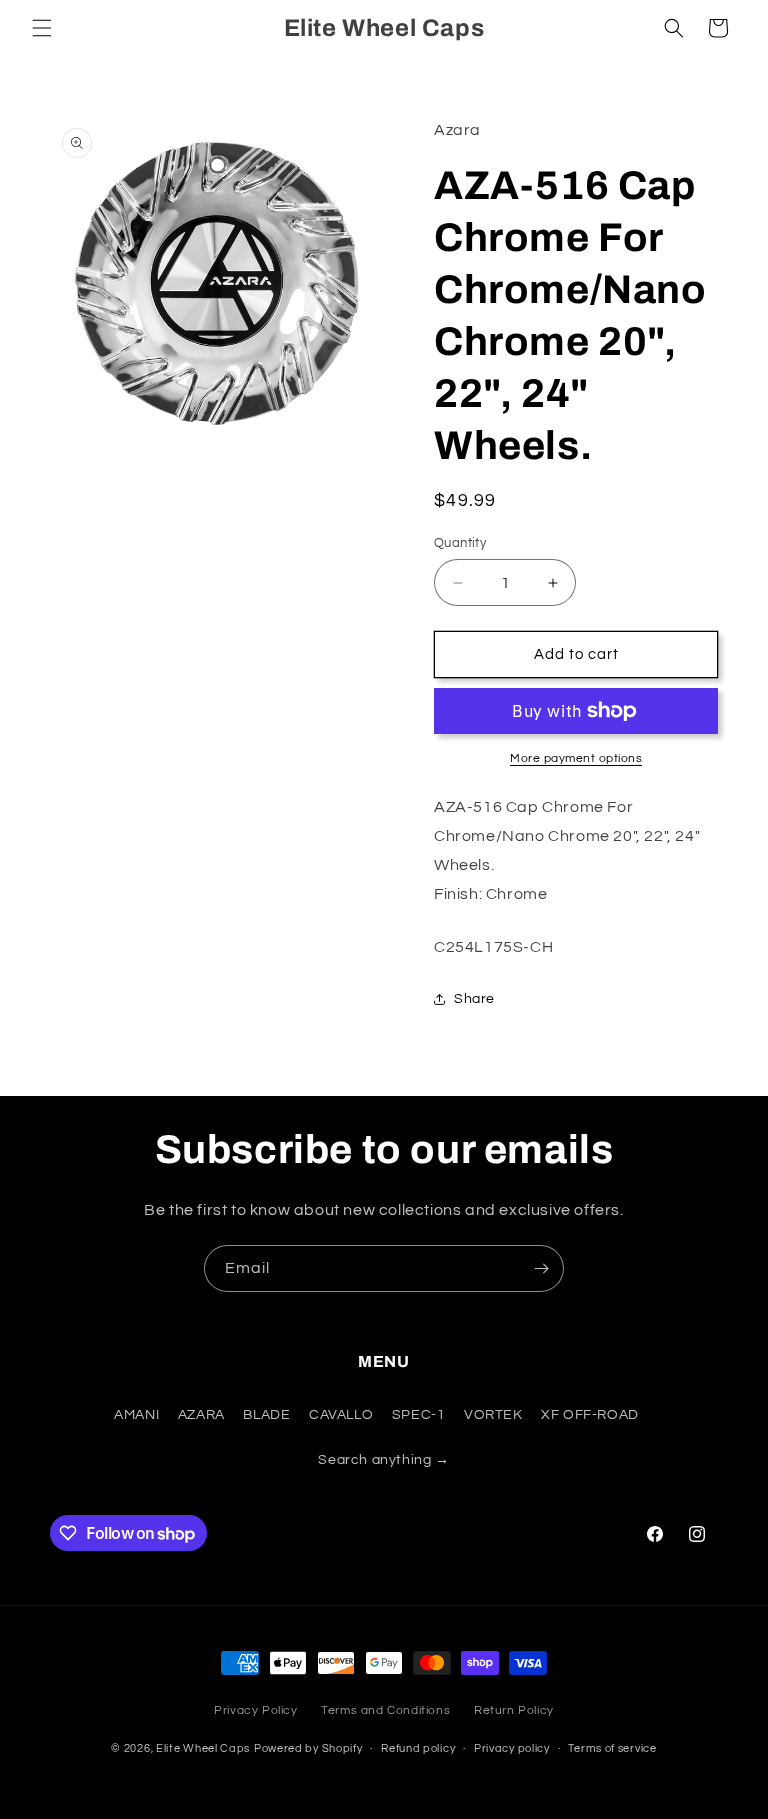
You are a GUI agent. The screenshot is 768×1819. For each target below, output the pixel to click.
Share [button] (474, 999)
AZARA (201, 1415)
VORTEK (493, 1415)
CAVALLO (341, 1415)
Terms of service (612, 1748)
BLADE (266, 1415)
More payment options (576, 758)
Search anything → (383, 1460)
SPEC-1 (419, 1415)
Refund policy (418, 1748)
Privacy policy (512, 1748)
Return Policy (514, 1710)
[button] (42, 28)
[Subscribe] (541, 1268)
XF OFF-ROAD (590, 1415)
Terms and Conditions (385, 1710)
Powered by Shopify (308, 1748)
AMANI (136, 1415)
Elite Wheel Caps (203, 1748)
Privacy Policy (255, 1710)
